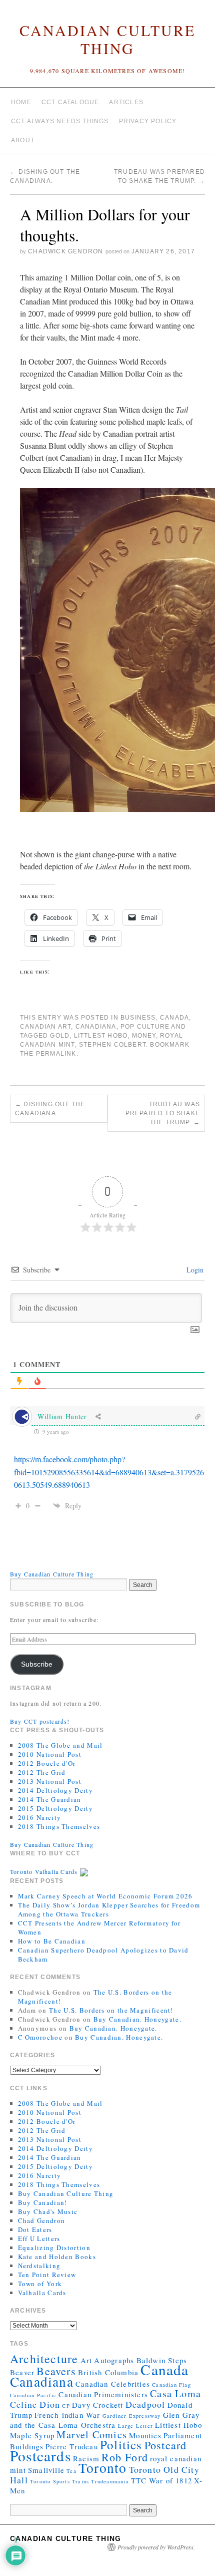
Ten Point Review (47, 2275)
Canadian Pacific (33, 2395)
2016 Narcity (40, 1817)
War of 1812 (170, 2480)
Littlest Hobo (101, 1036)
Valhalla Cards (42, 2293)
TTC (139, 2480)
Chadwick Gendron (65, 251)
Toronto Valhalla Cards (45, 1871)
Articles (126, 102)
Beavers (56, 2371)
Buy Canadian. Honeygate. (137, 2019)
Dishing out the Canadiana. (50, 1109)
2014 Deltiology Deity (55, 1790)
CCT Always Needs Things (60, 121)
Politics (121, 2445)
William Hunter (62, 1416)
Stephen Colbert (112, 1045)
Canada (174, 1018)
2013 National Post (50, 1781)
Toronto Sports (50, 2481)
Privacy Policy (148, 121)
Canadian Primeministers (103, 2394)
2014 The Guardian (50, 1799)
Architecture (44, 2359)
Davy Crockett (98, 2405)
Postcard (166, 2445)
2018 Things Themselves (59, 1826)
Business (138, 1018)
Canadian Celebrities (113, 2384)
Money (144, 1036)
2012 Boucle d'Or (47, 1763)
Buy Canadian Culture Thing (52, 1574)
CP (66, 2406)
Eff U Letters (39, 2238)
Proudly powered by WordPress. (156, 2547)
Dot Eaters (35, 2229)
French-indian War (67, 2415)
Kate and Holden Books (57, 2257)
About (23, 140)
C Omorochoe (40, 2037)
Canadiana (96, 1027)
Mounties (145, 2435)
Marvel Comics (92, 2435)
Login (194, 1270)
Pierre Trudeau (72, 2446)
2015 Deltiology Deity (55, 1808)
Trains (80, 2481)
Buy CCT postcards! (40, 1721)
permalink (56, 1054)
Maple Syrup (32, 2435)
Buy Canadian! (43, 2202)
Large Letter (135, 2426)
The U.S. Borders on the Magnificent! (111, 2010)
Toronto (102, 2468)
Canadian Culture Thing (107, 39)
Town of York (40, 2284)
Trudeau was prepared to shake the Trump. (163, 1113)
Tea (71, 2471)
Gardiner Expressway (132, 2416)
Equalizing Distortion (54, 2247)
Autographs (114, 2360)
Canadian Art (45, 1027)
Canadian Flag (171, 2385)
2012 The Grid (42, 1772)
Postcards (40, 2456)
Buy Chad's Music (48, 2211)
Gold (60, 1036)
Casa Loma (175, 2393)
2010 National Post (50, 1754)
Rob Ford (125, 2457)
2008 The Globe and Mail (60, 1745)
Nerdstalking (39, 2266)
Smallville (46, 2470)
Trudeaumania (110, 2481)
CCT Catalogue (70, 102)
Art (86, 2360)
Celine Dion (35, 2404)
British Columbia (108, 2372)
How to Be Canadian (52, 1941)
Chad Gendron (42, 2220)
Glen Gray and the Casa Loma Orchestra (105, 2420)
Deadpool (145, 2404)
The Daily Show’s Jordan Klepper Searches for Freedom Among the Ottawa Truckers (109, 1909)
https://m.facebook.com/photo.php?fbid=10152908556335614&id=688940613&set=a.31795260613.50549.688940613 (109, 1472)
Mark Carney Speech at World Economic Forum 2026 (105, 1896)
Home (21, 102)
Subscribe (37, 1664)
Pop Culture (145, 1027)
